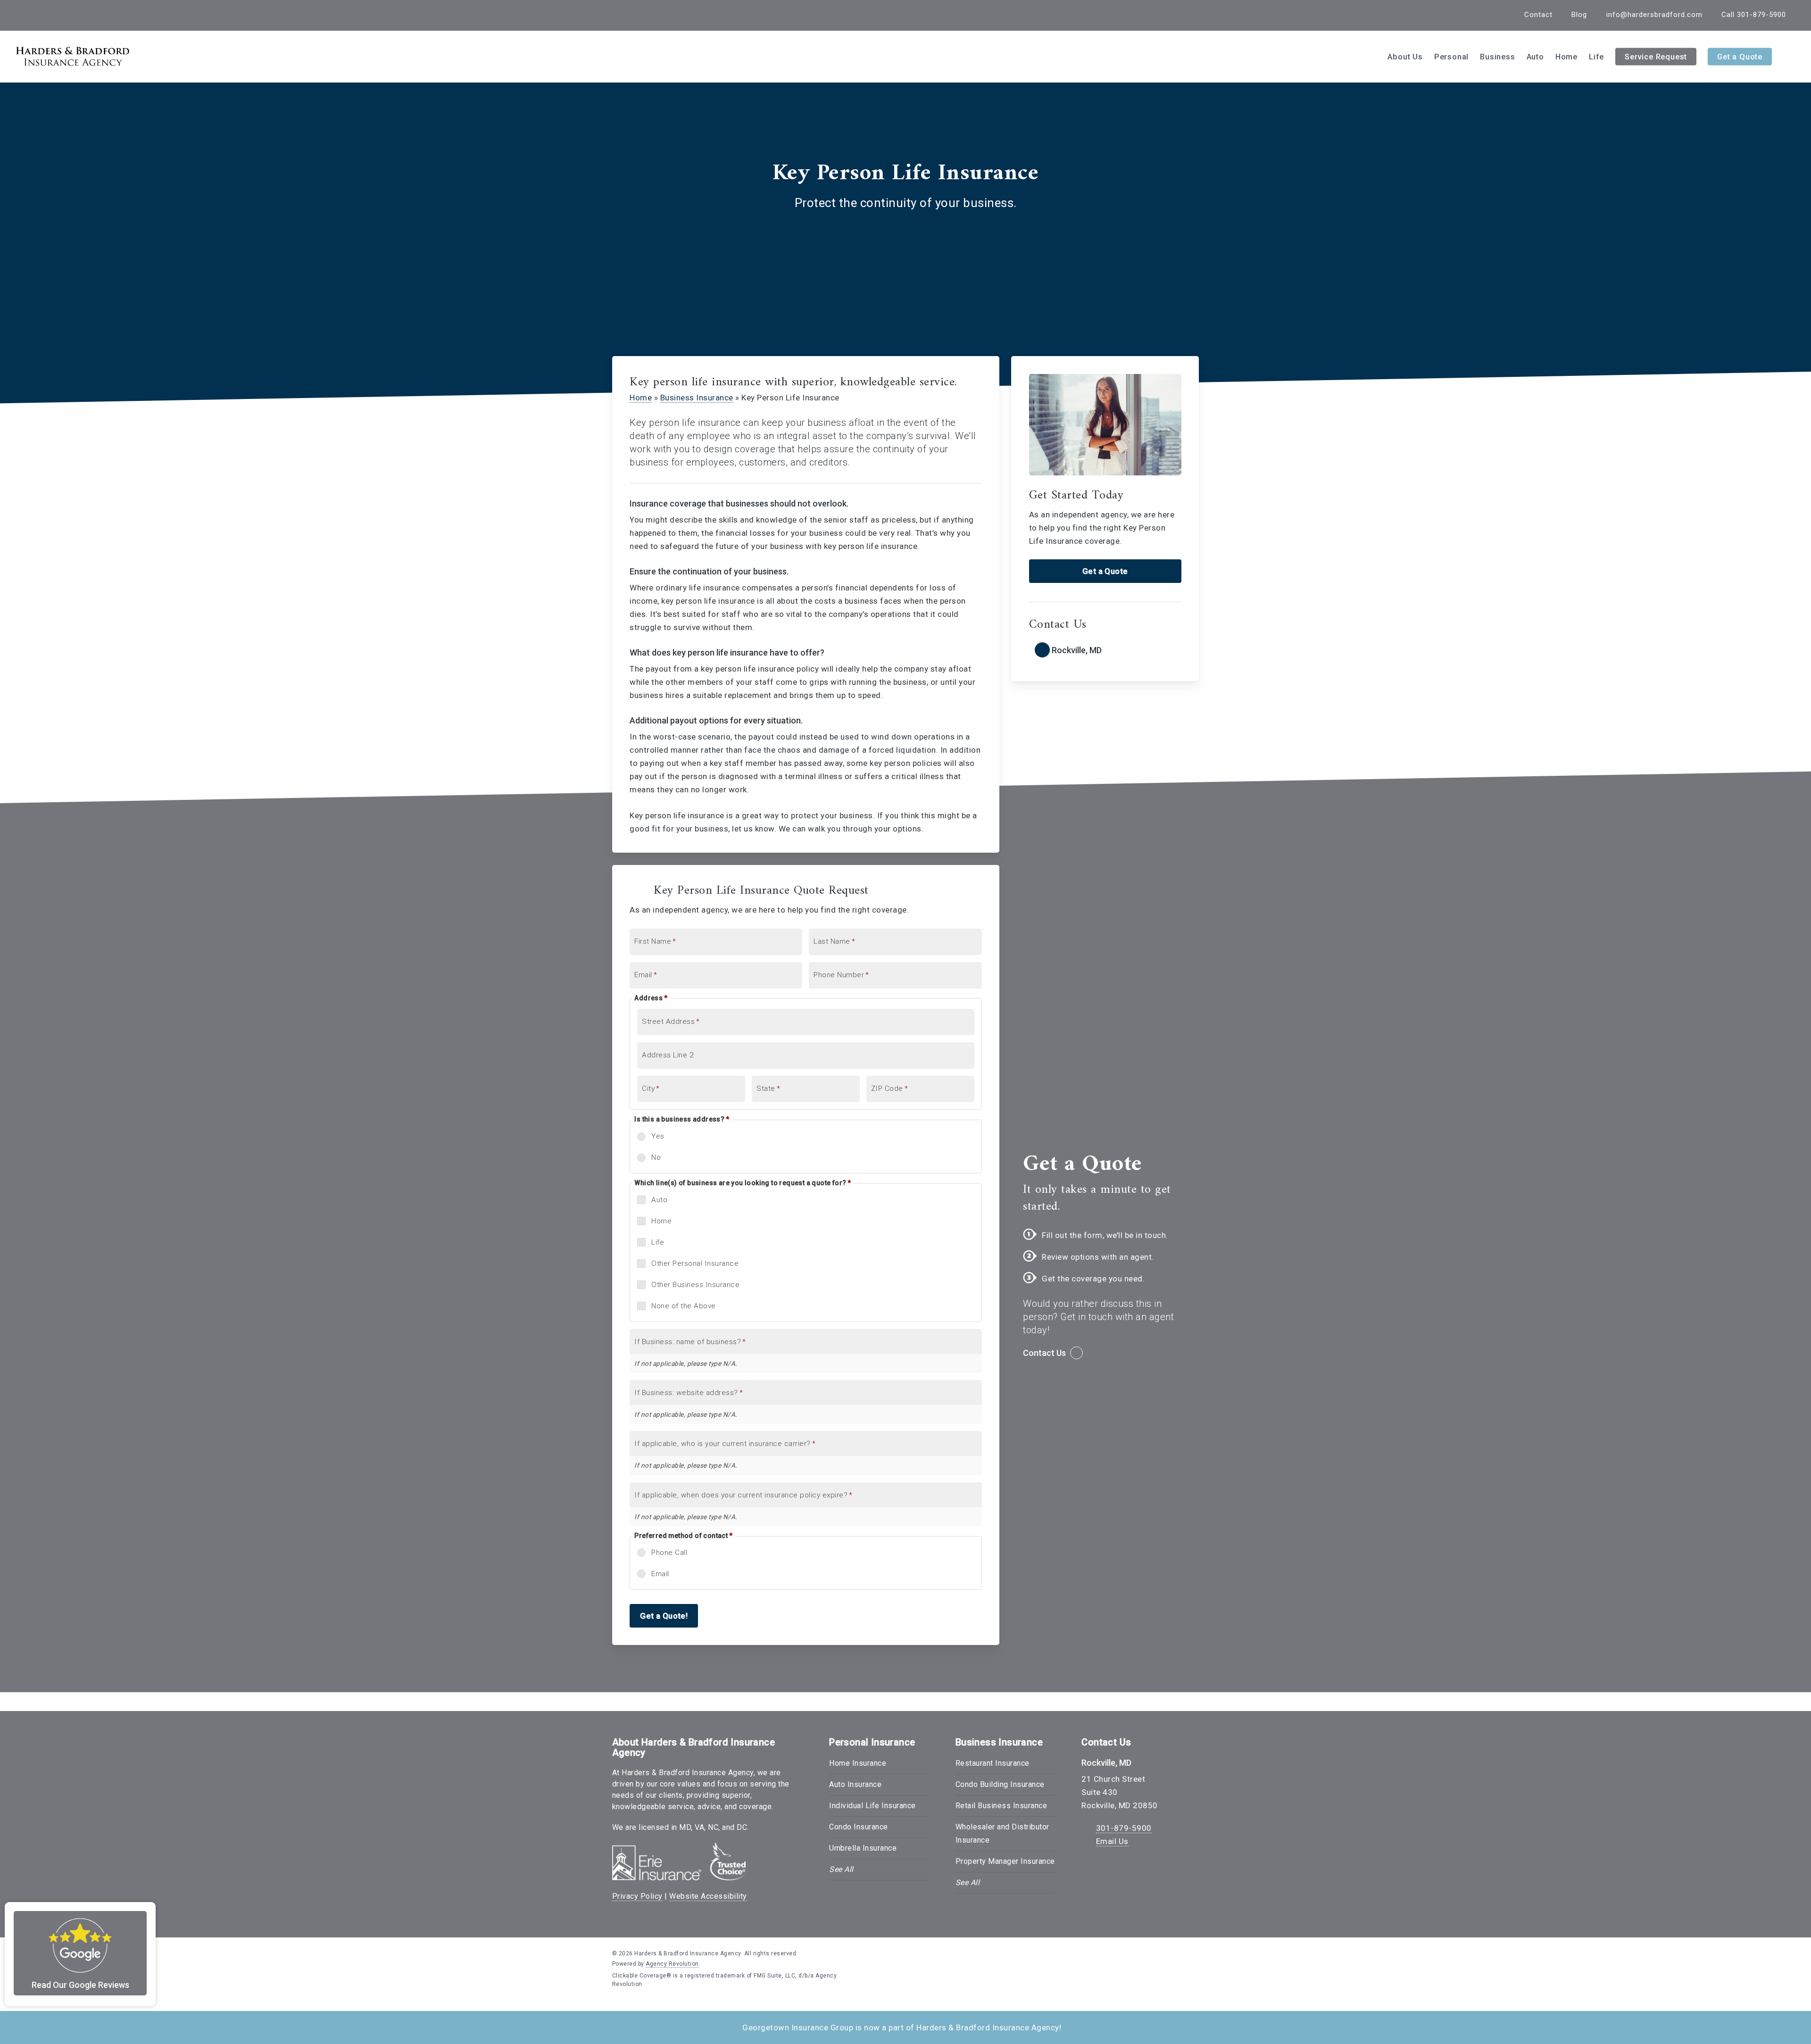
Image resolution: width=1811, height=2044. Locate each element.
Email (660, 1574)
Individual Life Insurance (872, 1806)
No (656, 1157)
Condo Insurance (859, 1827)
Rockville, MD (1106, 1763)
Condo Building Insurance (1000, 1784)
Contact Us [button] (1044, 1353)
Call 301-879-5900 (1754, 15)
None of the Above (684, 1306)
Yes (658, 1136)
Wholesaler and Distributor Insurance (1002, 1833)
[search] (1792, 57)
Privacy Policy (637, 1896)
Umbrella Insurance (863, 1848)
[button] (1105, 571)
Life (658, 1242)
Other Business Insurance (695, 1285)
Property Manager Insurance (1005, 1861)
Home (641, 398)
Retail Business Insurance (1001, 1806)
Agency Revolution (672, 1964)
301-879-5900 (1124, 1828)
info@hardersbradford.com (1654, 15)
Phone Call (669, 1553)
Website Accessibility (708, 1896)
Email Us (1112, 1841)
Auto (659, 1200)
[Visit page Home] (73, 57)
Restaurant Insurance (993, 1763)
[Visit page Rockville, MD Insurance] (1105, 651)
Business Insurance (697, 398)
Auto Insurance (855, 1784)
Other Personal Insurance (695, 1263)
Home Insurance (858, 1763)
